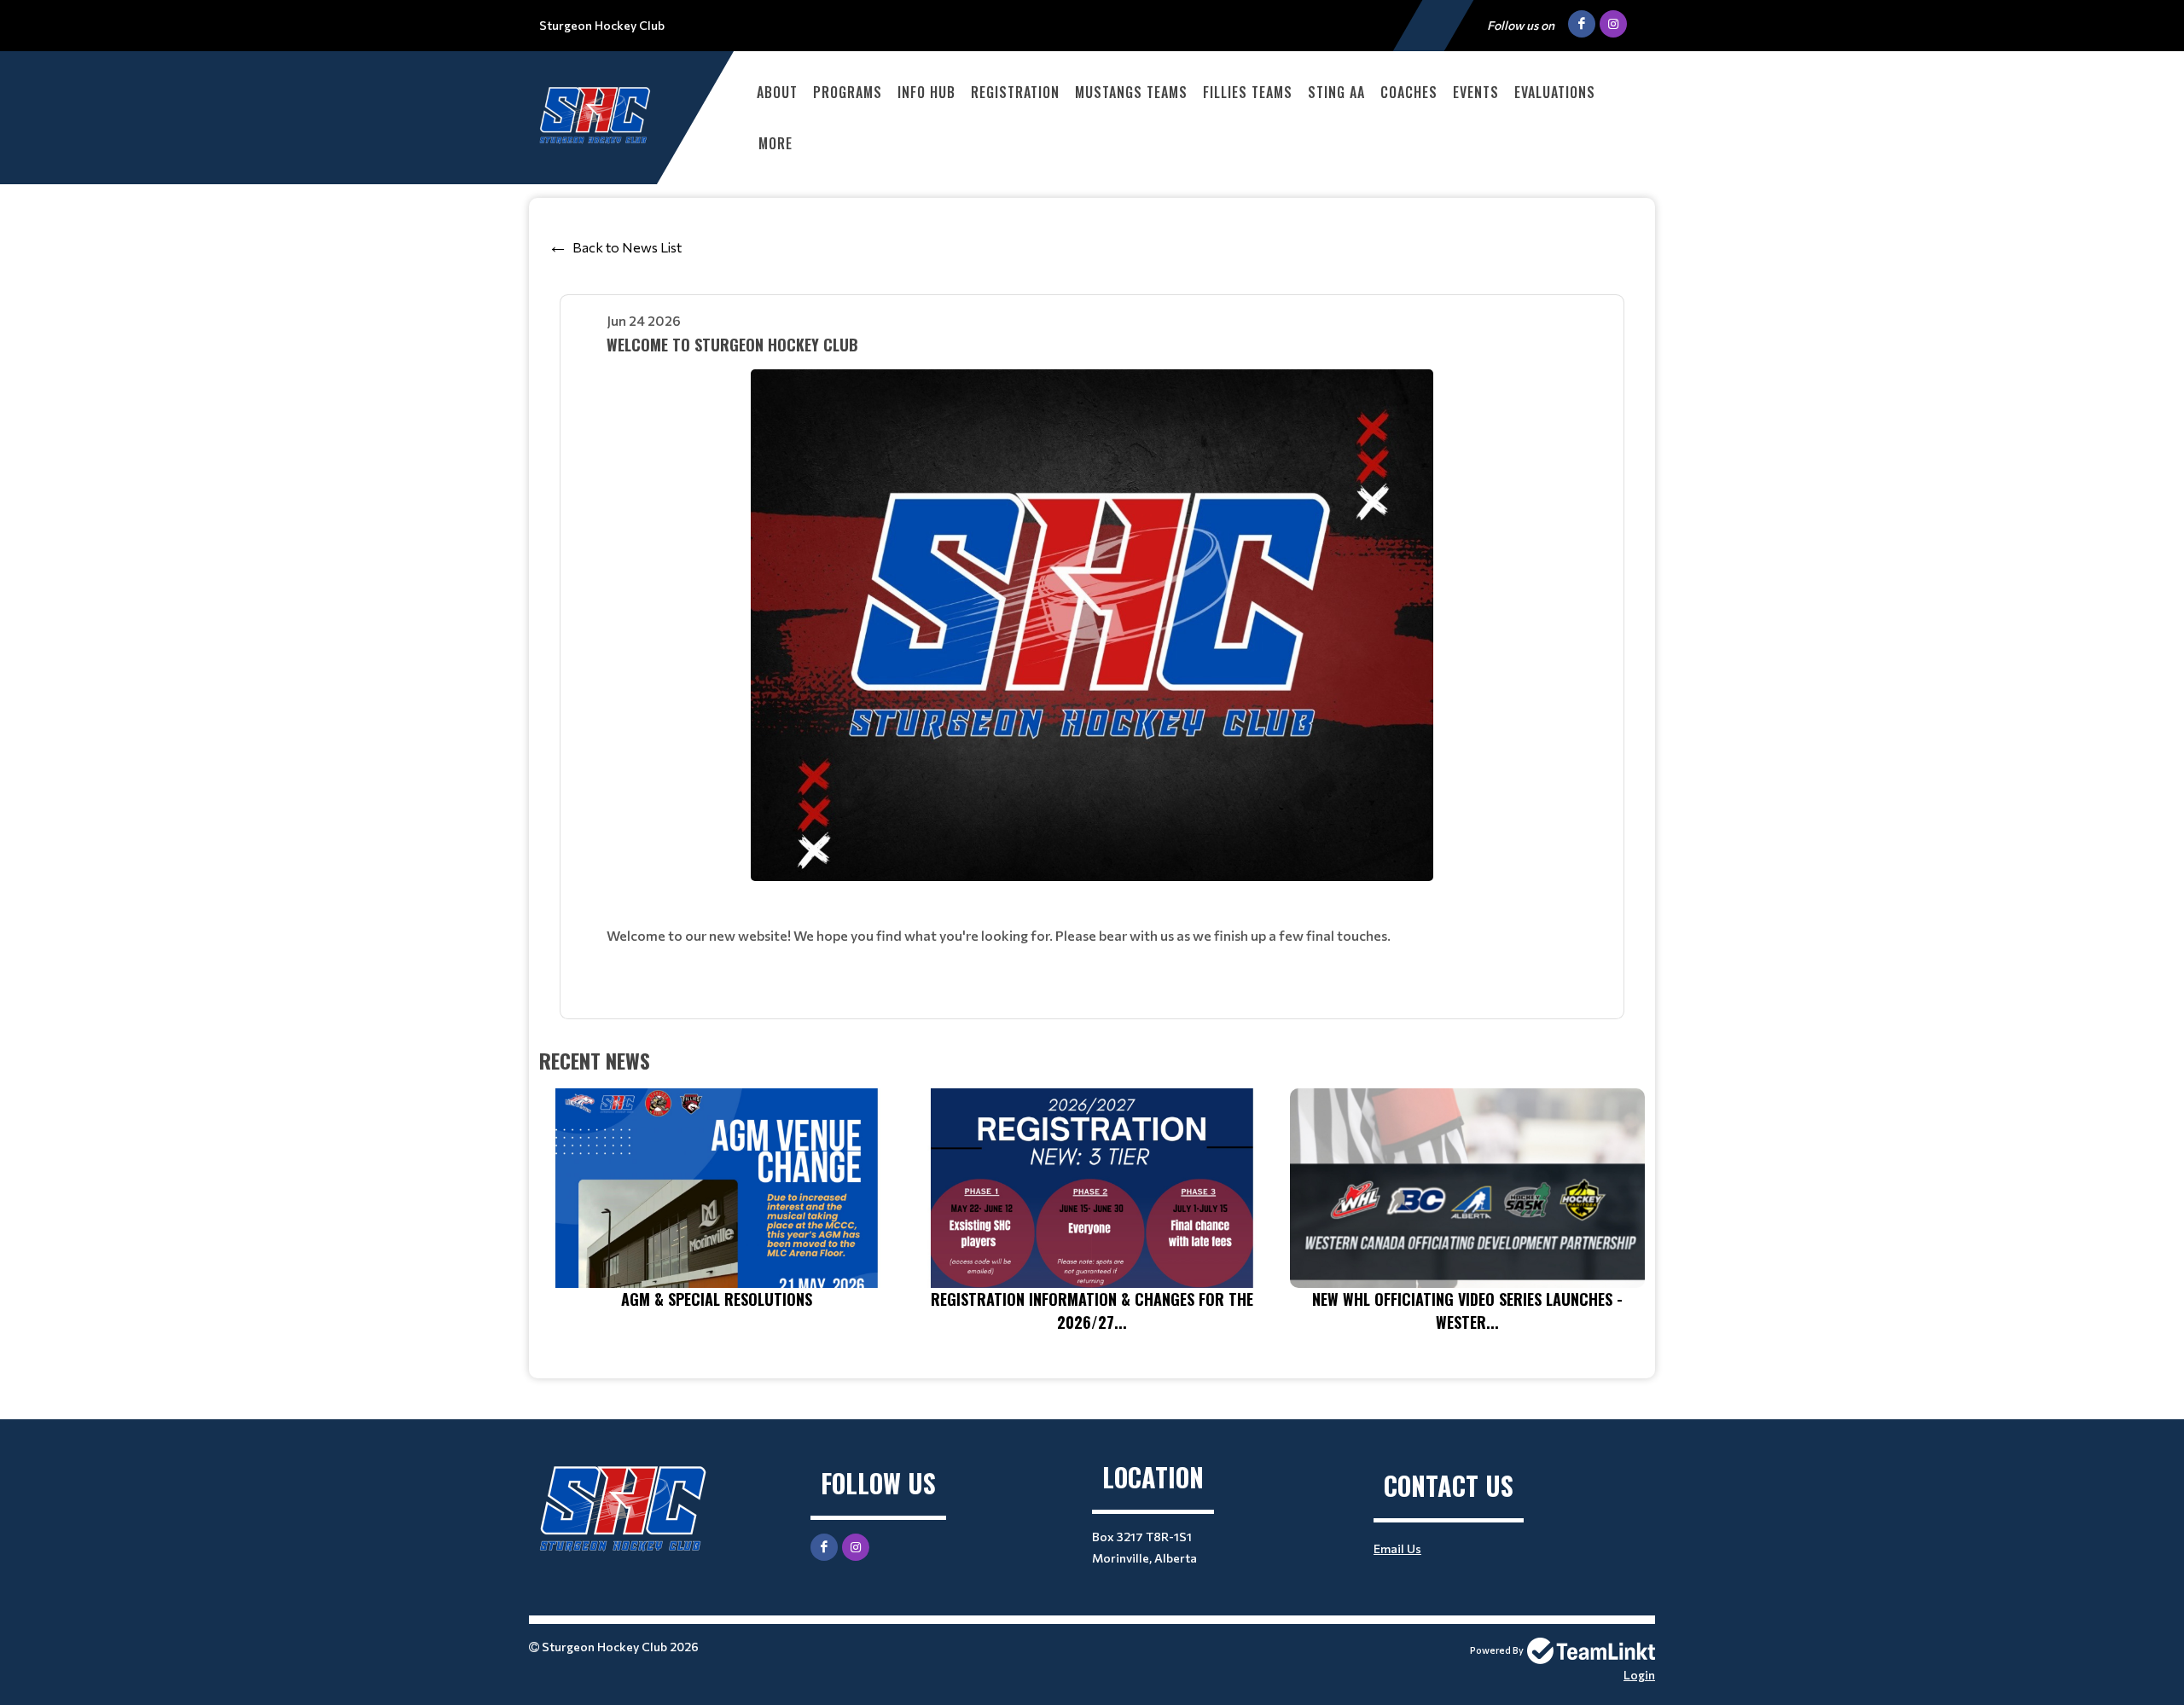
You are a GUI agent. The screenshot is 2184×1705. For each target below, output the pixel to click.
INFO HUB (926, 92)
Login (1639, 1675)
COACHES (1409, 92)
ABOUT (777, 92)
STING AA (1336, 92)
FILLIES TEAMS (1248, 92)
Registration (1015, 92)
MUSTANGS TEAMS (1131, 92)
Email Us (1397, 1548)
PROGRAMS (848, 92)
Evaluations (1555, 92)
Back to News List (627, 247)
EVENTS (1476, 92)
